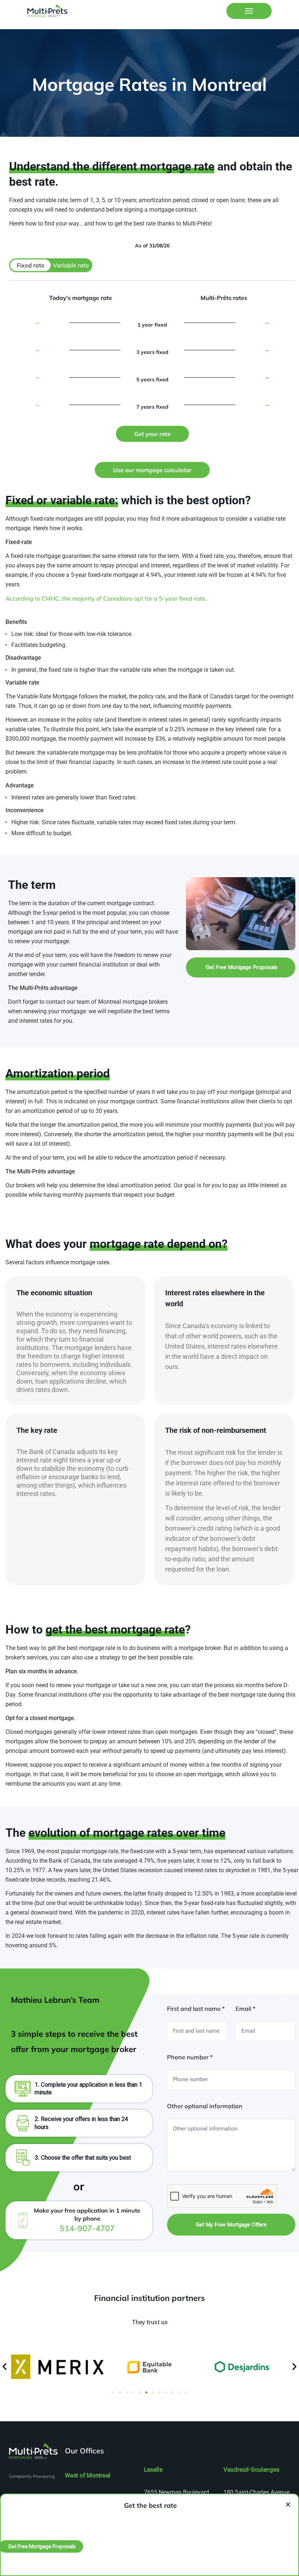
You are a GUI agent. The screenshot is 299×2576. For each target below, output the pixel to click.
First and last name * (196, 2009)
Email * (245, 2009)
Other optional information (205, 2106)
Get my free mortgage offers (231, 2225)
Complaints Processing (32, 2476)
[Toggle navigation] (249, 11)
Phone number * (190, 2057)
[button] (5, 2367)
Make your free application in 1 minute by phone (87, 2220)
